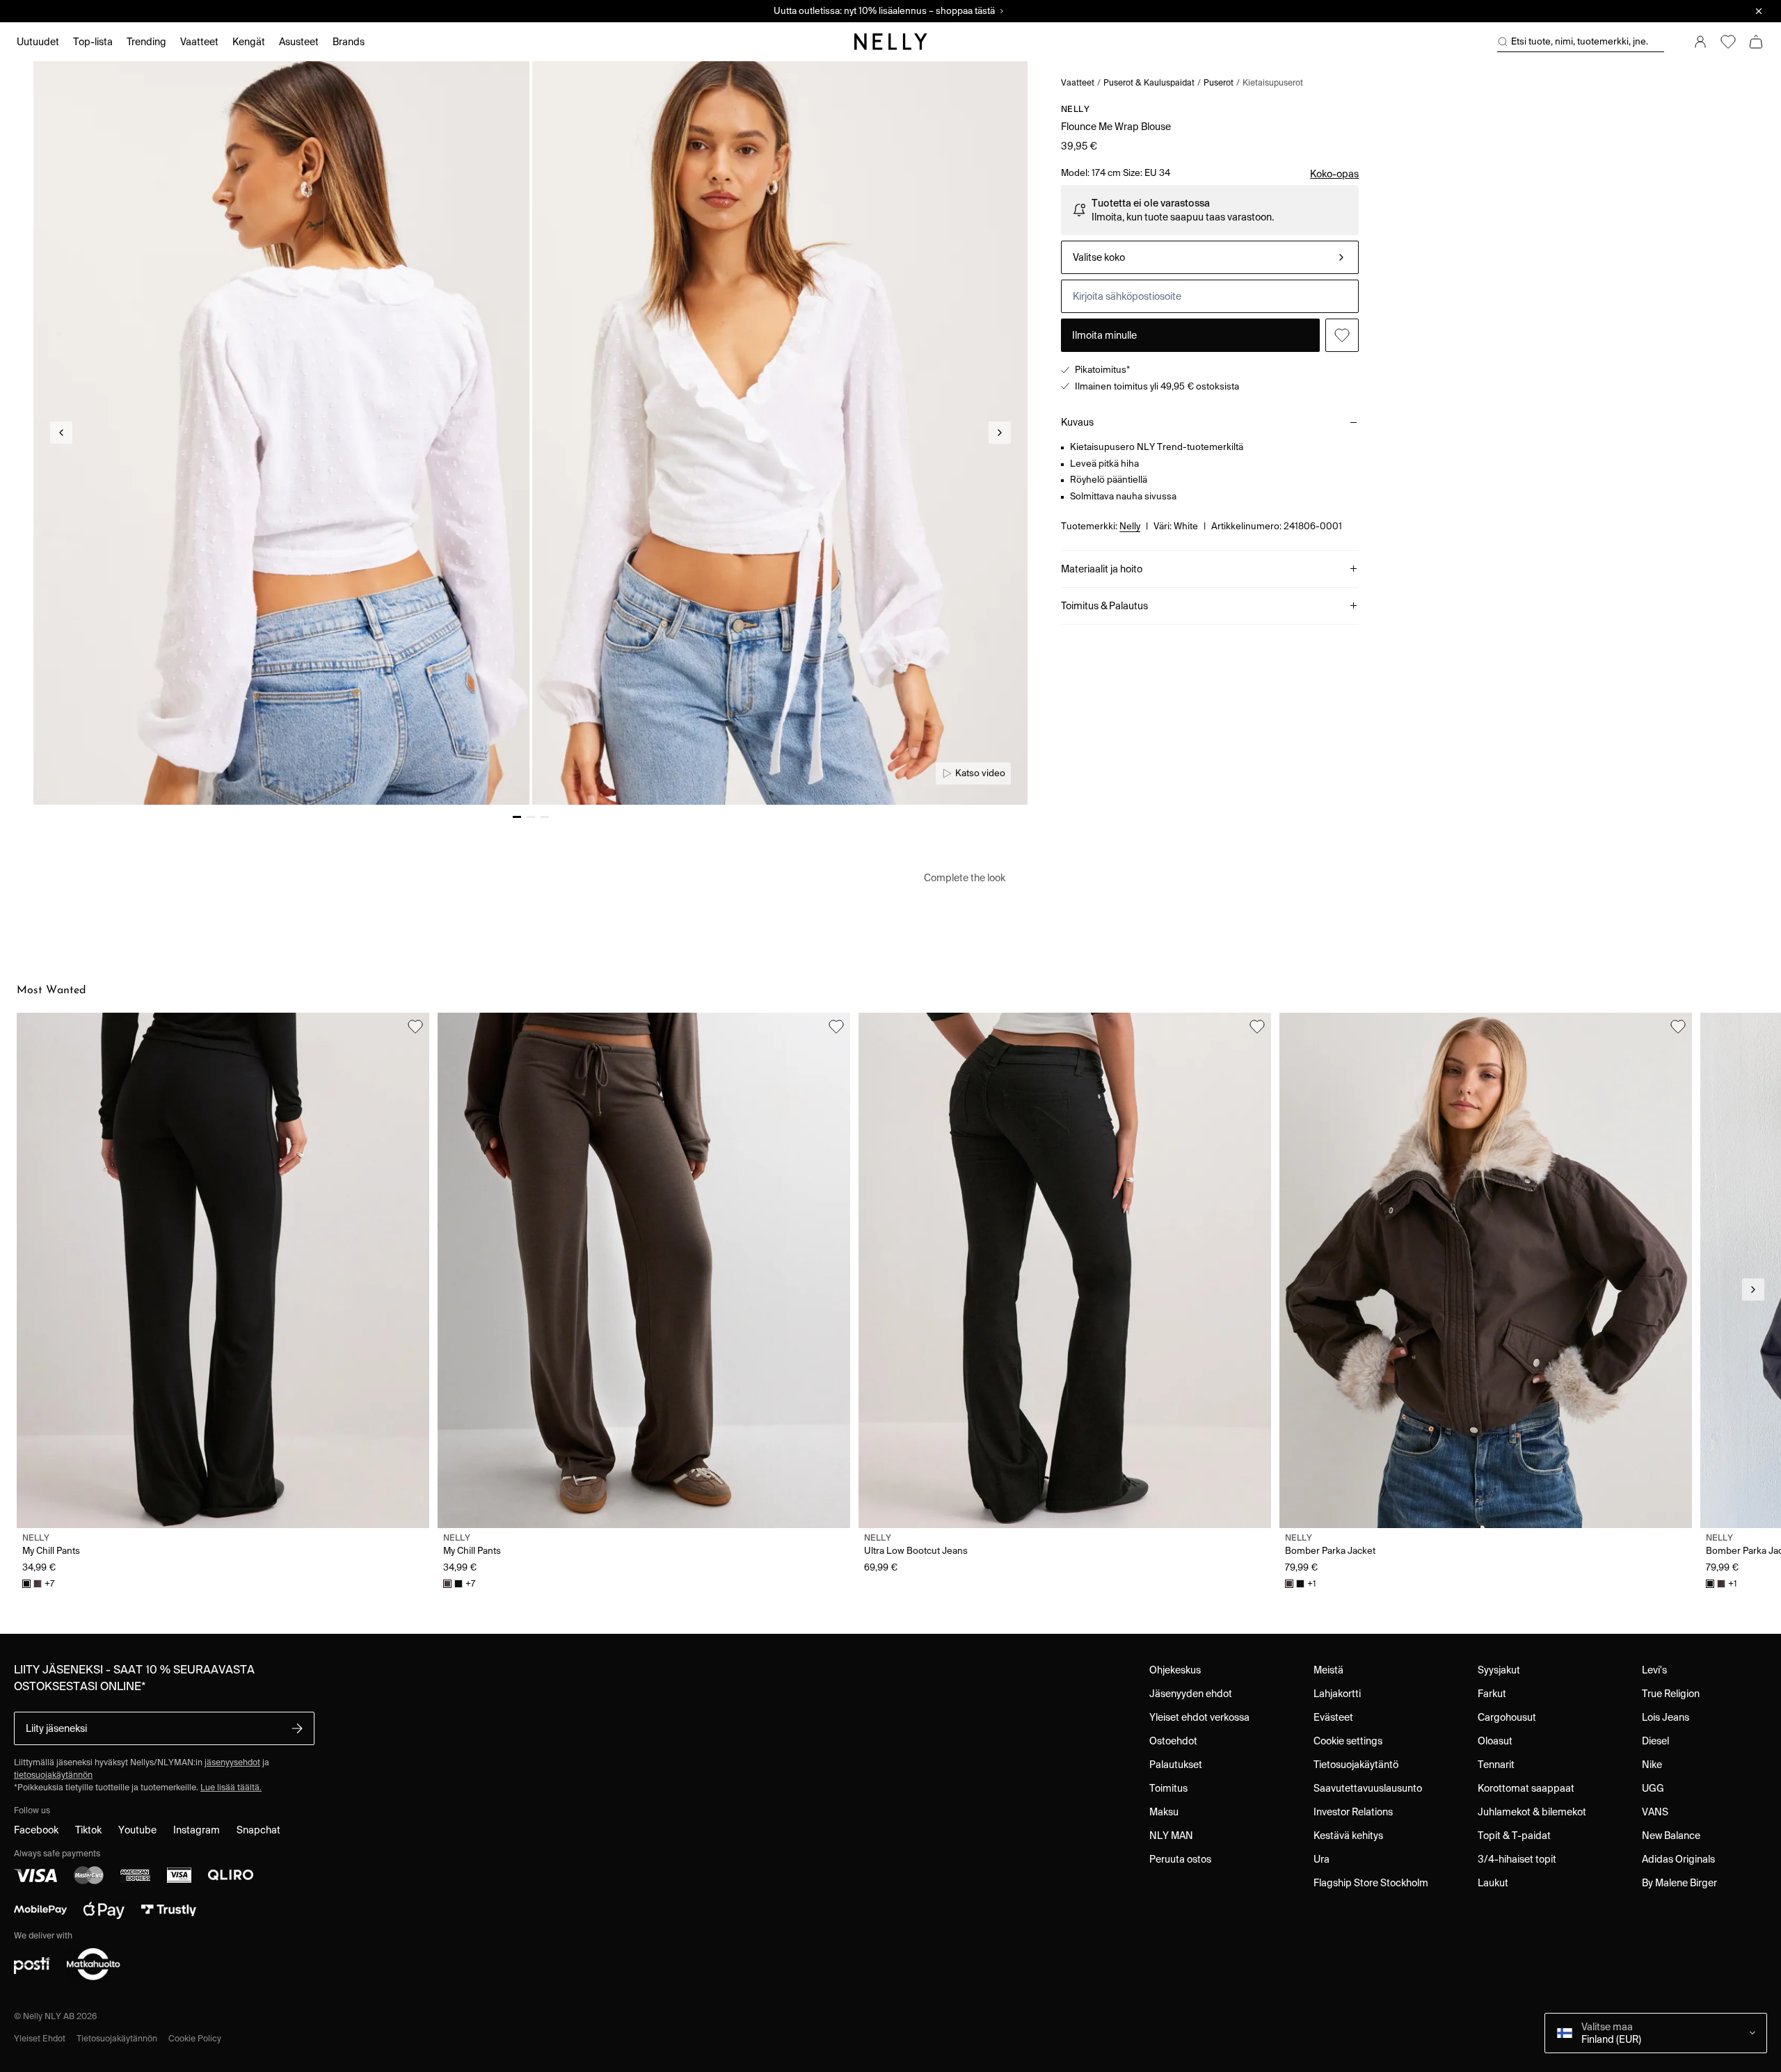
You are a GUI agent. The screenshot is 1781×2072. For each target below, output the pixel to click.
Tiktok (88, 1830)
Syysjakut (1499, 1670)
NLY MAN (1171, 1836)
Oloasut (1495, 1741)
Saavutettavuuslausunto (1368, 1788)
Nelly (1075, 109)
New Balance (1671, 1836)
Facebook (36, 1830)
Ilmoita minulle (1104, 335)
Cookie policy (195, 2038)
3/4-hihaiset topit (1517, 1859)
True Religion (1671, 1694)
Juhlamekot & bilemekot (1532, 1812)
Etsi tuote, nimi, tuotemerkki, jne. (1580, 41)
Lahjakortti (1337, 1694)
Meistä (1328, 1670)
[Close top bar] (1759, 11)
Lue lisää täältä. (231, 1787)
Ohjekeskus (1175, 1670)
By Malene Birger (1679, 1883)
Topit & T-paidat (1514, 1836)
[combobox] (1210, 257)
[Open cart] (1756, 42)
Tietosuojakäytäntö (1356, 1765)
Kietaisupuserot (1273, 82)
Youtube (137, 1830)
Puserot (1219, 82)
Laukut (1493, 1883)
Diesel (1655, 1741)
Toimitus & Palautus (1104, 606)
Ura (1321, 1859)
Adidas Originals (1678, 1859)
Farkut (1492, 1694)
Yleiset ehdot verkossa (1199, 1717)
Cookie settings (1348, 1741)
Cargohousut (1507, 1717)
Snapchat (258, 1830)
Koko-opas (1334, 174)
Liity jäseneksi (56, 1728)
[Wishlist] (1728, 42)
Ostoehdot (1173, 1741)
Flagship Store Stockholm (1371, 1883)
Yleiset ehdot (40, 2038)
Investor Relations (1353, 1812)
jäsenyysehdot (232, 1762)
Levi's (1654, 1670)
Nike (1652, 1765)
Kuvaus (1077, 422)
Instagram (197, 1830)
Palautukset (1176, 1765)
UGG (1653, 1788)
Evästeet (1333, 1717)
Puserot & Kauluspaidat (1149, 82)
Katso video (980, 773)
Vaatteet (1078, 82)
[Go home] (890, 42)
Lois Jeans (1666, 1717)
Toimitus (1168, 1788)
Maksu (1164, 1812)
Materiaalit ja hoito (1102, 569)
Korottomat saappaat (1526, 1788)
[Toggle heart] (1342, 335)
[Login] (1700, 42)
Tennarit (1496, 1765)
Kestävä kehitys (1348, 1836)
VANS (1655, 1812)
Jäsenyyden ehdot (1191, 1694)
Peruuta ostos (1180, 1859)
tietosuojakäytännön (53, 1775)
